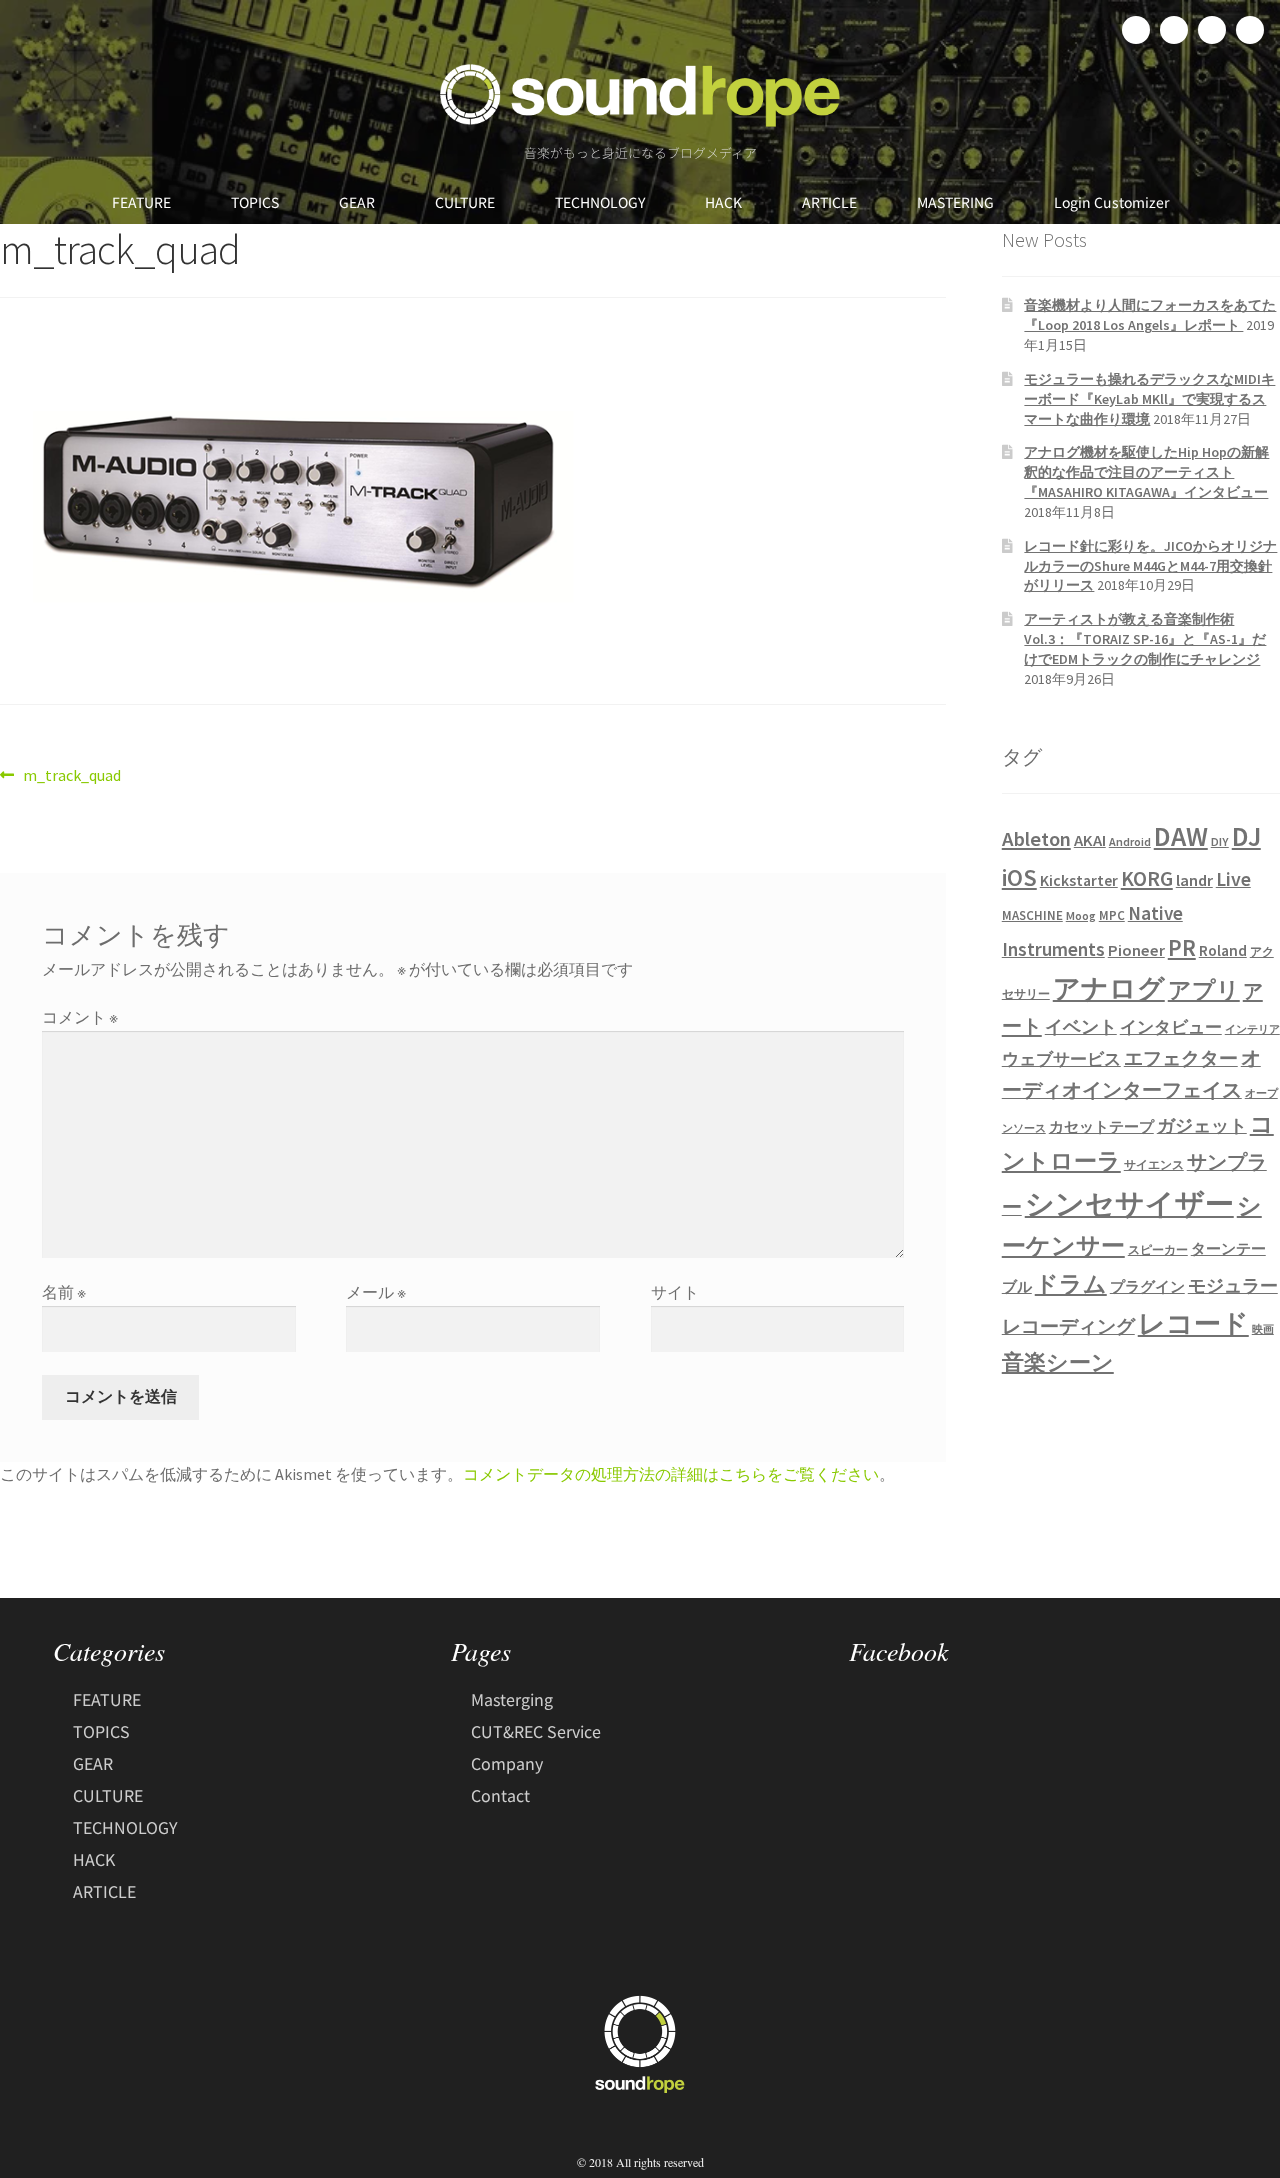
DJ (1246, 836)
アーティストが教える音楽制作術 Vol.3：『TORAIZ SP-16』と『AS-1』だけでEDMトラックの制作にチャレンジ (1145, 639)
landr (1194, 880)
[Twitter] (1174, 30)
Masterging (512, 1699)
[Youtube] (1250, 30)
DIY (1220, 841)
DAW (1181, 836)
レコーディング (1068, 1326)
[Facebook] (1136, 30)
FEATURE (141, 202)
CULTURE (465, 202)
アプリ (1204, 989)
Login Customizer (1111, 202)
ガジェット (1202, 1126)
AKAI (1090, 840)
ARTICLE (829, 202)
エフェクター (1181, 1058)
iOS (1019, 878)
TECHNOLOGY (600, 202)
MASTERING (955, 202)
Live (1233, 878)
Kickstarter (1079, 880)
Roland (1223, 950)
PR (1182, 947)
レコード (1193, 1323)
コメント (80, 1017)
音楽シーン (1058, 1362)
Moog (1081, 915)
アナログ (1109, 988)
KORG (1147, 878)
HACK (723, 202)
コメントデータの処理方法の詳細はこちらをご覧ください (671, 1474)
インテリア (1252, 1029)
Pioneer (1136, 950)
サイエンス (1154, 1164)
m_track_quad (71, 774)
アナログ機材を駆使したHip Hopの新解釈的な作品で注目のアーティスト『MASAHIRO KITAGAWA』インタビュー (1146, 472)
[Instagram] (1212, 30)
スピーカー (1158, 1249)
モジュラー (1233, 1285)
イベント (1081, 1026)
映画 (1263, 1329)
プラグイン (1147, 1287)
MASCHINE (1032, 915)
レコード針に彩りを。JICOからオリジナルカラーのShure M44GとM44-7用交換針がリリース (1150, 566)
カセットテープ (1101, 1126)
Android (1130, 841)
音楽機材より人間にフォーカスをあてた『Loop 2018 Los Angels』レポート (1150, 315)
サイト (675, 1292)
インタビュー (1171, 1027)
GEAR (357, 202)
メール (376, 1292)
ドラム (1071, 1284)
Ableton (1036, 839)
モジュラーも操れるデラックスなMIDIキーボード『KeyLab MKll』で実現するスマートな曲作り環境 (1149, 399)
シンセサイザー (1129, 1203)
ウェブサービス (1061, 1059)
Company (507, 1763)
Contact (500, 1795)
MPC (1112, 915)
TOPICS (255, 202)
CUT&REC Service (536, 1731)
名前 (64, 1292)
